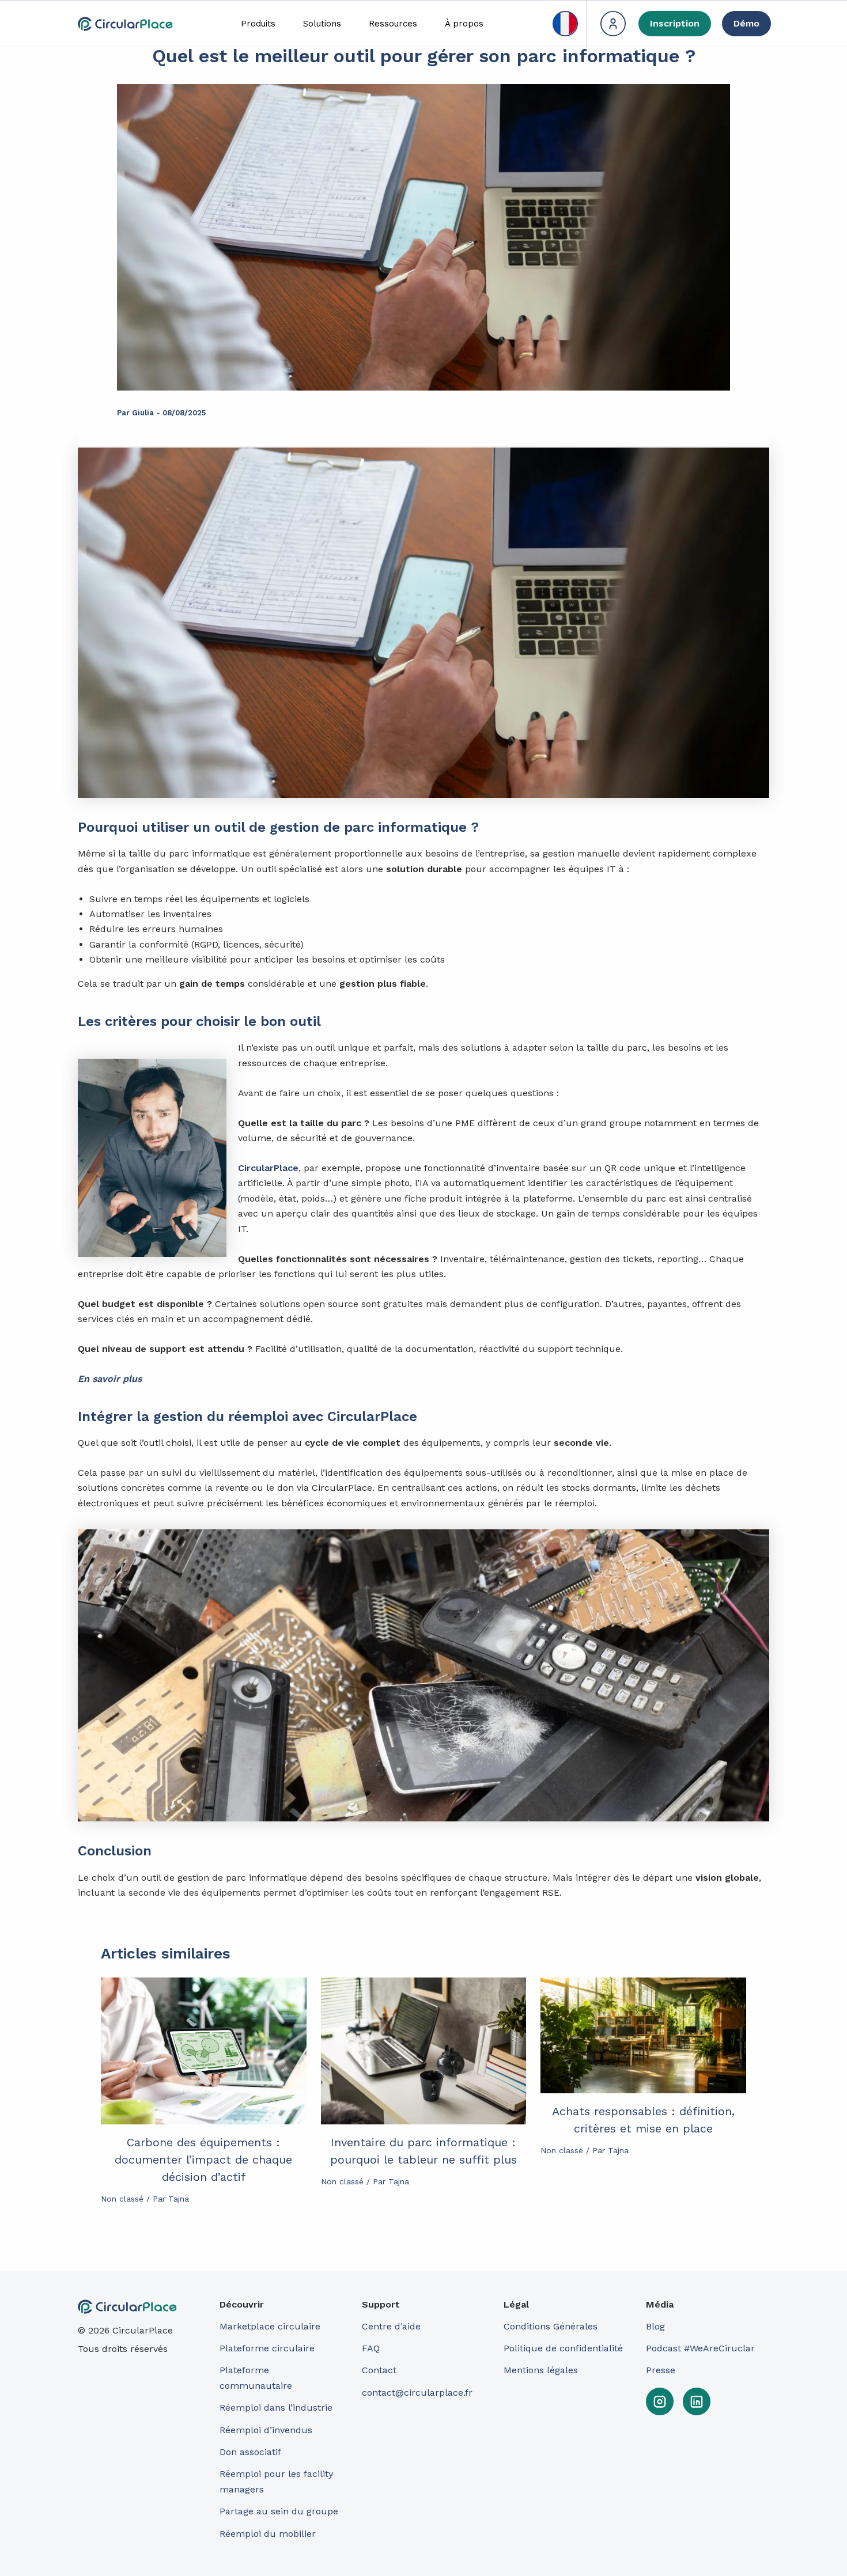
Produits (258, 24)
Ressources (393, 24)
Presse (661, 2370)
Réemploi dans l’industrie (277, 2408)
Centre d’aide (391, 2326)
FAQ (371, 2348)
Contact (379, 2370)
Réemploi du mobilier (268, 2534)
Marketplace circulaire (270, 2326)
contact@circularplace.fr (417, 2393)
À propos (464, 24)
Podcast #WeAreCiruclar (700, 2348)
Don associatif (250, 2452)
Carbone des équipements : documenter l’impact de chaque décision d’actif (203, 2160)
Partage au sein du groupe (279, 2511)
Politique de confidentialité (563, 2348)
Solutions (322, 24)
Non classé (122, 2199)
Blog (655, 2326)
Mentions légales (541, 2370)
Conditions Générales (551, 2326)
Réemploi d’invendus (266, 2430)
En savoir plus (110, 1379)
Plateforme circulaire (267, 2348)
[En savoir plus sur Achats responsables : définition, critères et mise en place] (643, 2035)
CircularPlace (268, 1168)
